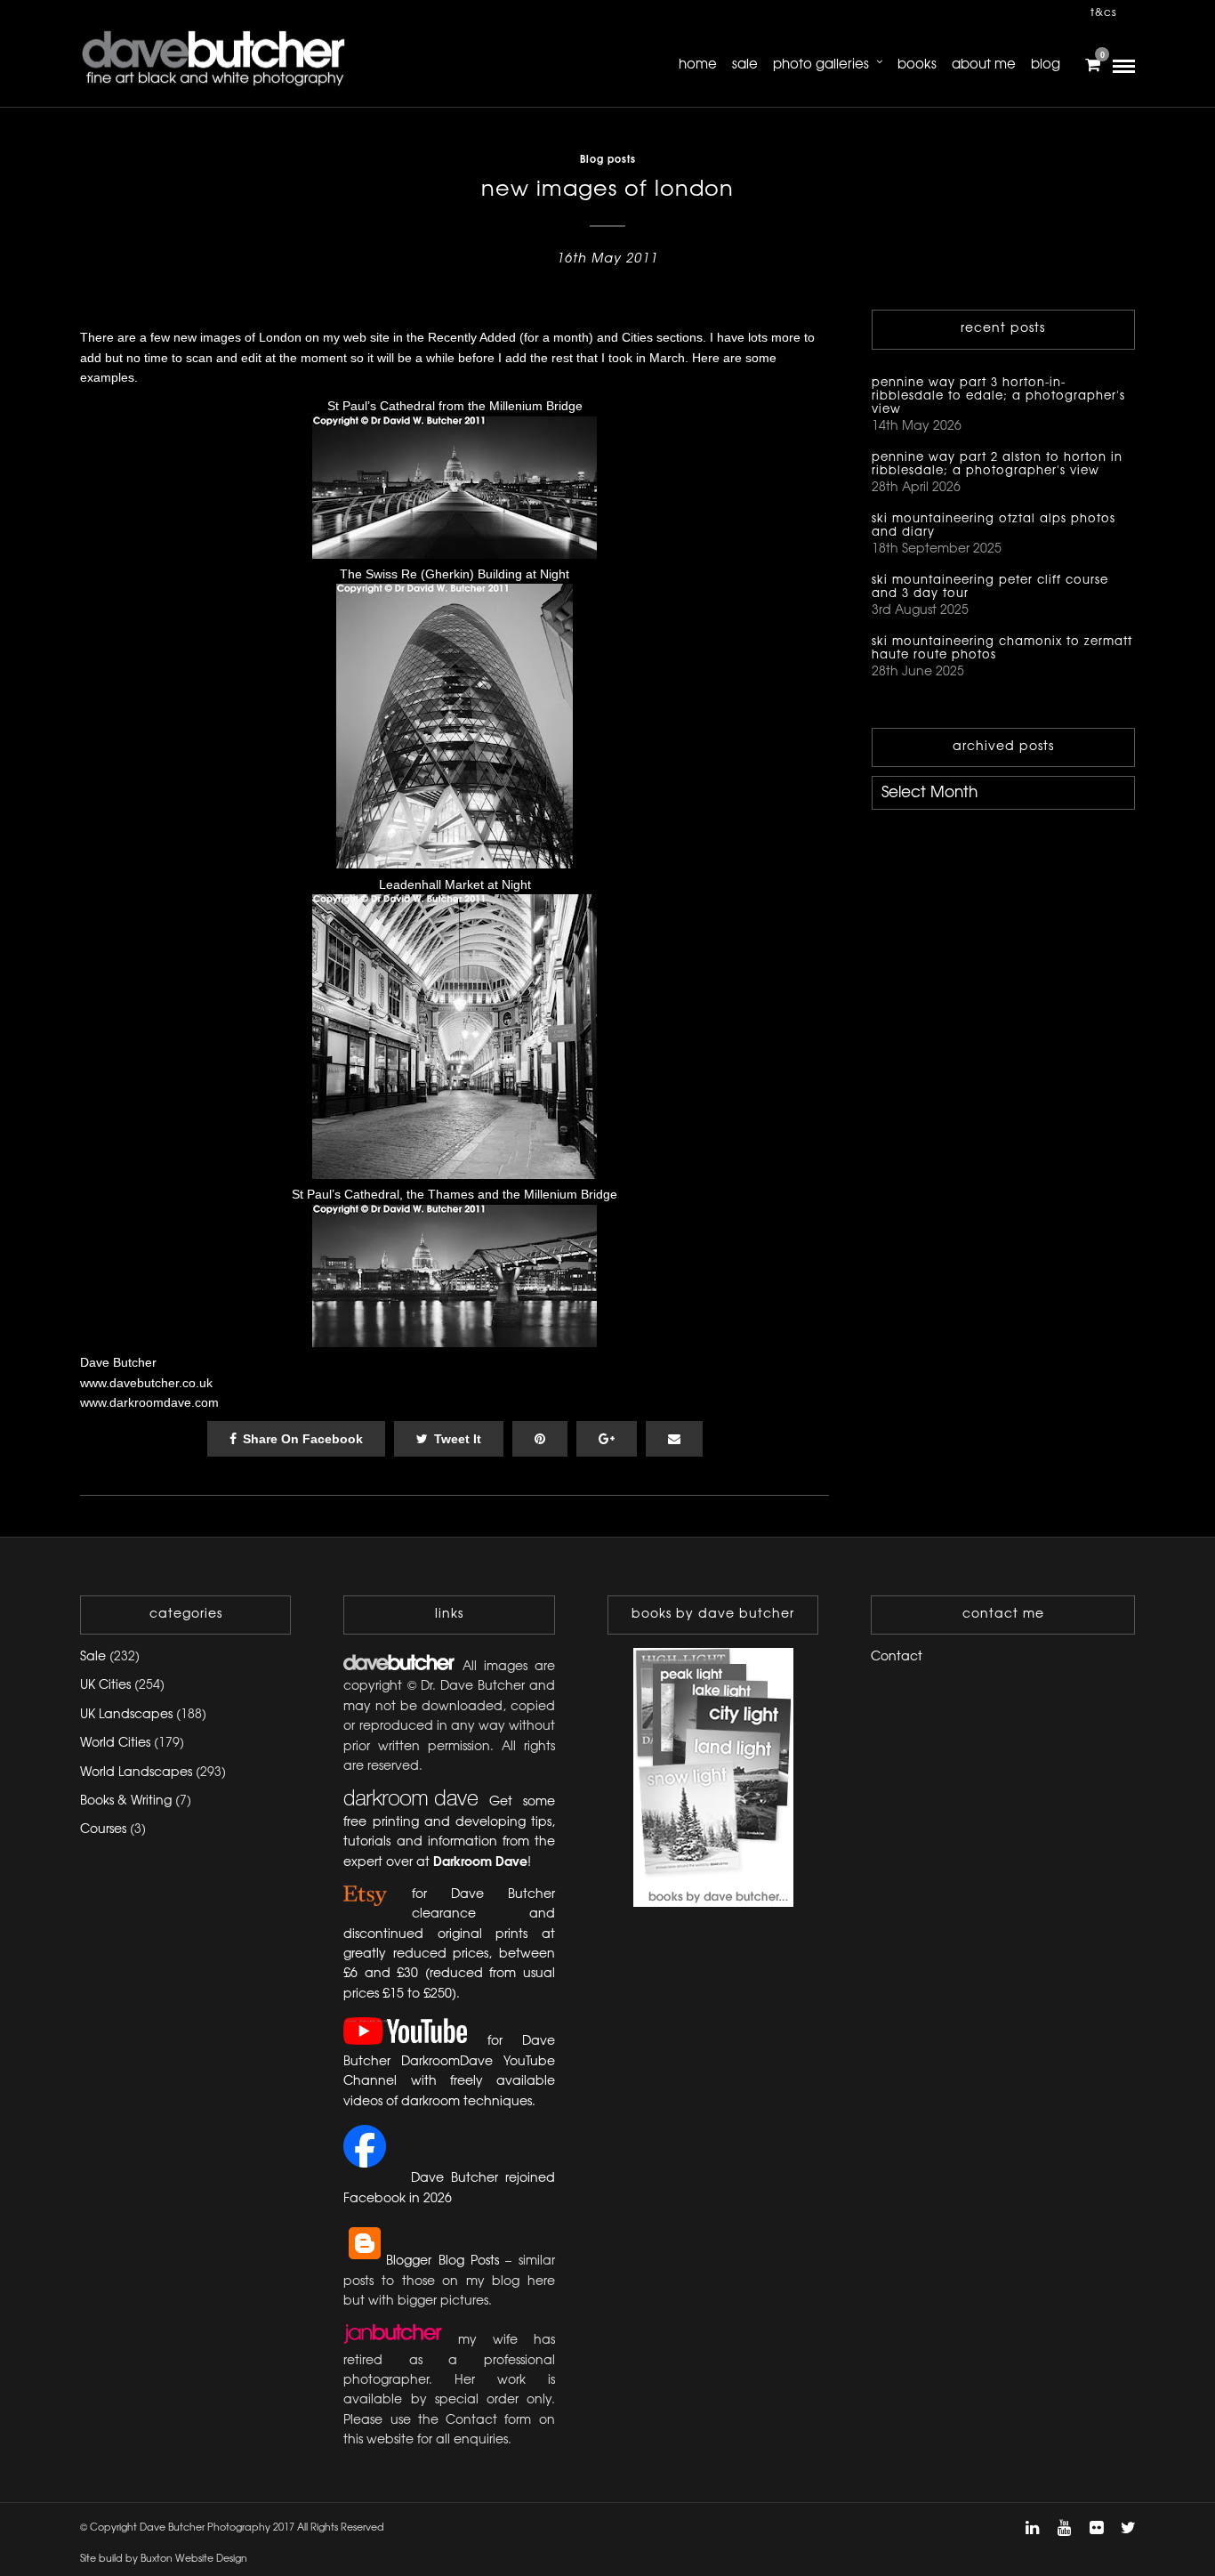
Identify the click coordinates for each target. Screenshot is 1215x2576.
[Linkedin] (1032, 2528)
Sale (745, 65)
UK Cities (105, 1686)
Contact (897, 1657)
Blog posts (608, 160)
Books (917, 65)
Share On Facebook (303, 1439)
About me (984, 65)
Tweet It (458, 1439)
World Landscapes (136, 1773)
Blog (1046, 65)
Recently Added (472, 337)
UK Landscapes (126, 1715)
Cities (637, 337)
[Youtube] (1064, 2528)
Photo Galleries (821, 65)
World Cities (115, 1744)
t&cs (1104, 13)
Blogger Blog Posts (443, 2261)
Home (698, 65)
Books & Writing (126, 1801)
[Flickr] (1096, 2528)
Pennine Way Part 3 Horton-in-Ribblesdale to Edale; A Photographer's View (998, 396)
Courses (103, 1830)
